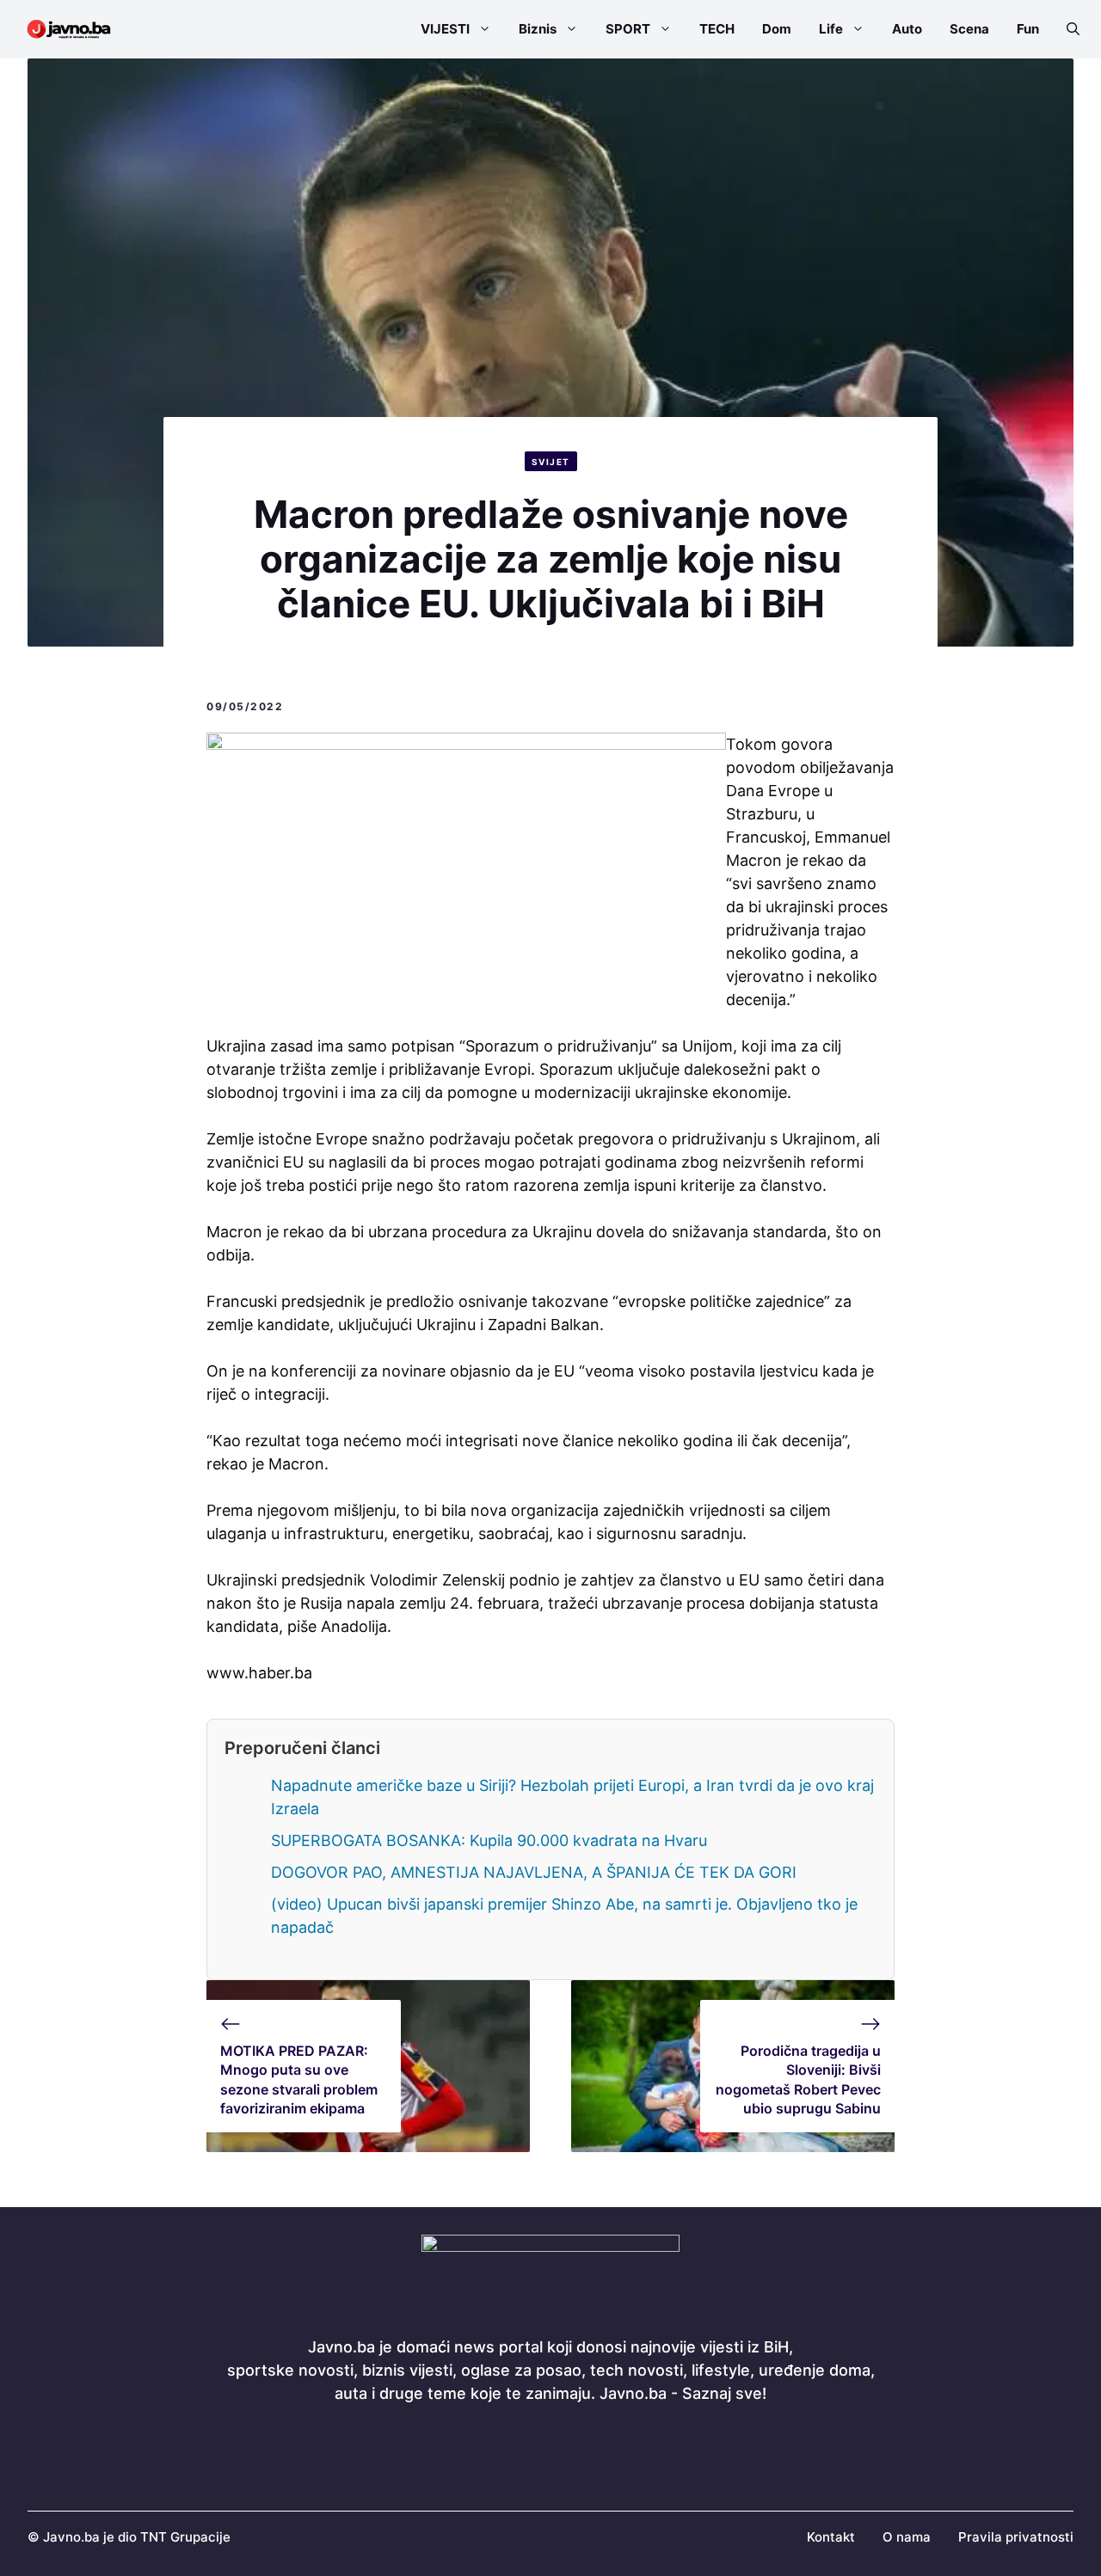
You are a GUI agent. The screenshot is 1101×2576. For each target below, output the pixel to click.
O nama (907, 2537)
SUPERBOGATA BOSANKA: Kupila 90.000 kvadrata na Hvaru (489, 1840)
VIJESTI (445, 29)
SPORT (628, 29)
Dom (777, 29)
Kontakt (831, 2537)
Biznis (538, 29)
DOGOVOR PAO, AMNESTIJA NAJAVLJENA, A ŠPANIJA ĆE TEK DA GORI (534, 1872)
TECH (717, 29)
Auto (907, 29)
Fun (1028, 29)
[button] (1066, 29)
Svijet (551, 462)
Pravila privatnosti (1016, 2537)
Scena (969, 29)
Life (831, 29)
